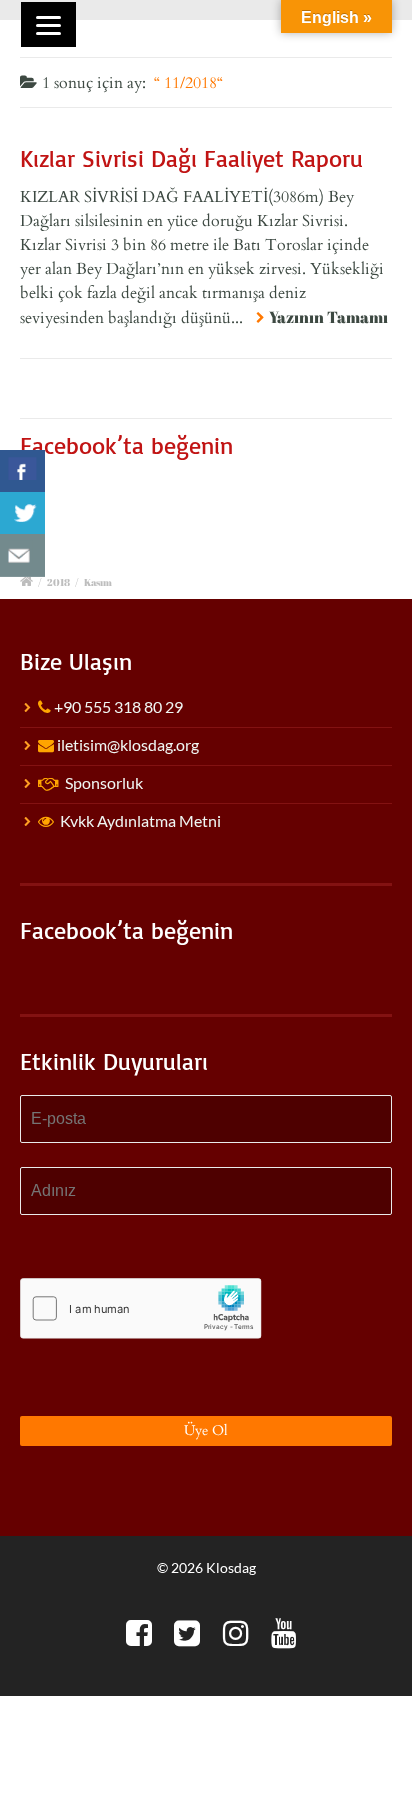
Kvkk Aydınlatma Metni (140, 820)
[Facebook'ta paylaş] (22, 471)
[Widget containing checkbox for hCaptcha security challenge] (141, 1308)
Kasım (98, 582)
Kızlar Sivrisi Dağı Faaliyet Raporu (191, 158)
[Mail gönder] (22, 555)
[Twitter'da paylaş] (22, 513)
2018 (58, 582)
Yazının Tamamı (328, 317)
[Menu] (48, 24)
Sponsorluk (104, 782)
